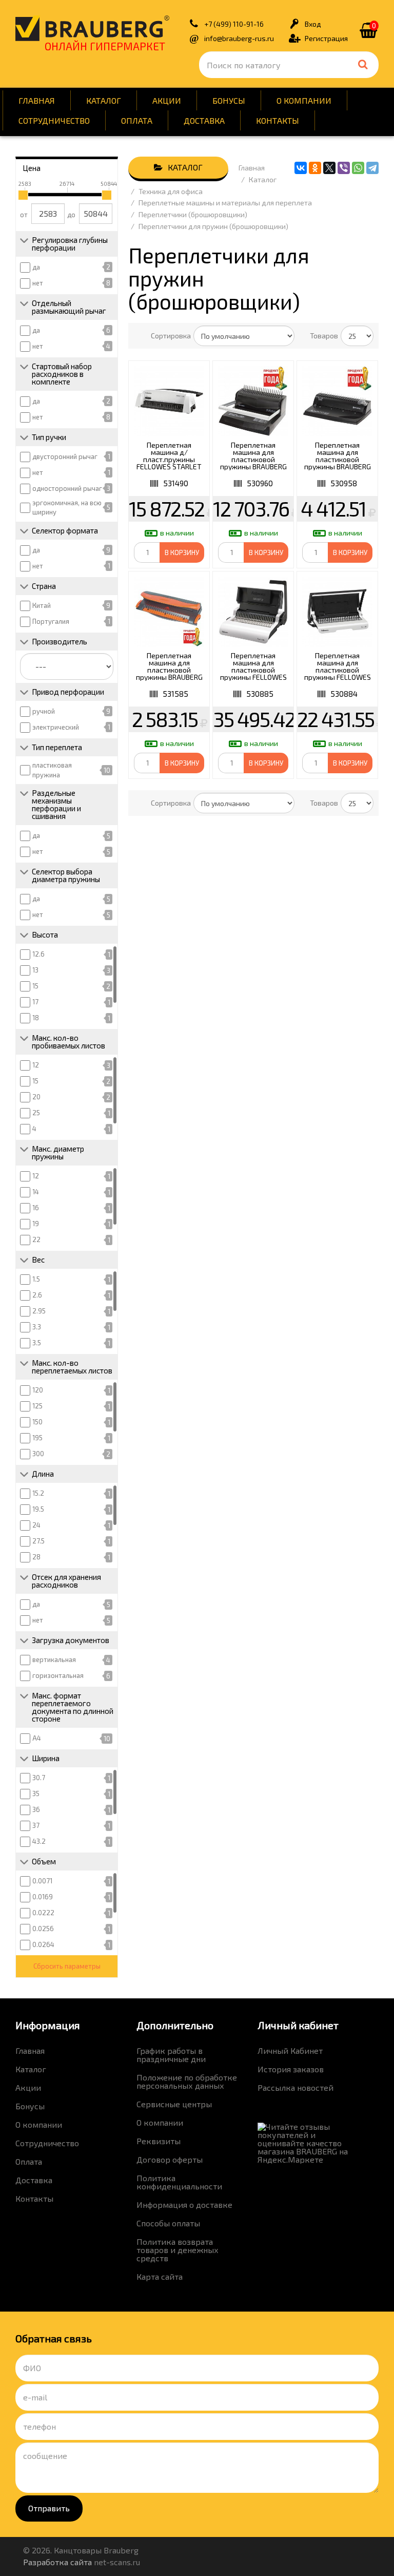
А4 (37, 1738)
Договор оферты (170, 2159)
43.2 (39, 1841)
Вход (313, 24)
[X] (329, 168)
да (36, 267)
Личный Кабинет (290, 2050)
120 (38, 1390)
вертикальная (54, 1659)
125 (37, 1406)
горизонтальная (58, 1675)
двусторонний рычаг (65, 456)
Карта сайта (160, 2276)
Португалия (51, 621)
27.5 (38, 1541)
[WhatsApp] (358, 168)
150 (37, 1422)
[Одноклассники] (315, 168)
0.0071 (42, 1881)
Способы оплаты (168, 2223)
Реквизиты (159, 2141)
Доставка (204, 120)
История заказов (291, 2069)
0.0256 (43, 1929)
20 (36, 1097)
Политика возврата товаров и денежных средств (178, 2250)
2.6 (37, 1295)
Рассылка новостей (295, 2087)
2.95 (39, 1311)
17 (35, 1002)
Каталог (104, 100)
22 (36, 1239)
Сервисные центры (174, 2104)
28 (36, 1557)
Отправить (49, 2508)
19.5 (38, 1509)
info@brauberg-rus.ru (239, 38)
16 (36, 1208)
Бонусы (229, 100)
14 (36, 1192)
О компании (304, 100)
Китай (42, 605)
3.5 (37, 1343)
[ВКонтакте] (301, 168)
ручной (44, 711)
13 (35, 970)
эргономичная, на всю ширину (67, 508)
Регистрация (326, 38)
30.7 (39, 1778)
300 (38, 1454)
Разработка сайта (57, 2562)
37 (36, 1825)
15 (35, 986)
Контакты (278, 120)
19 (36, 1224)
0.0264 (43, 1944)
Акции (167, 100)
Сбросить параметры (67, 1966)
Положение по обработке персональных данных (187, 2081)
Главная (37, 100)
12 (36, 1065)
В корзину (182, 552)
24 (36, 1525)
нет (38, 283)
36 (36, 1809)
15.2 (38, 1493)
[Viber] (344, 168)
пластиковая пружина (52, 770)
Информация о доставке (184, 2205)
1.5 (36, 1279)
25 (36, 1113)
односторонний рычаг (67, 488)
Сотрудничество (54, 120)
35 (36, 1793)
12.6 (38, 954)
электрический (56, 727)
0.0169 (43, 1897)
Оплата (137, 120)
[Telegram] (372, 168)
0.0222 (43, 1913)
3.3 (37, 1327)
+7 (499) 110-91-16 (234, 24)
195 (37, 1438)
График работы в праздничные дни (171, 2055)
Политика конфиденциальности (179, 2182)
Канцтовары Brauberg (92, 28)
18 (36, 1018)
